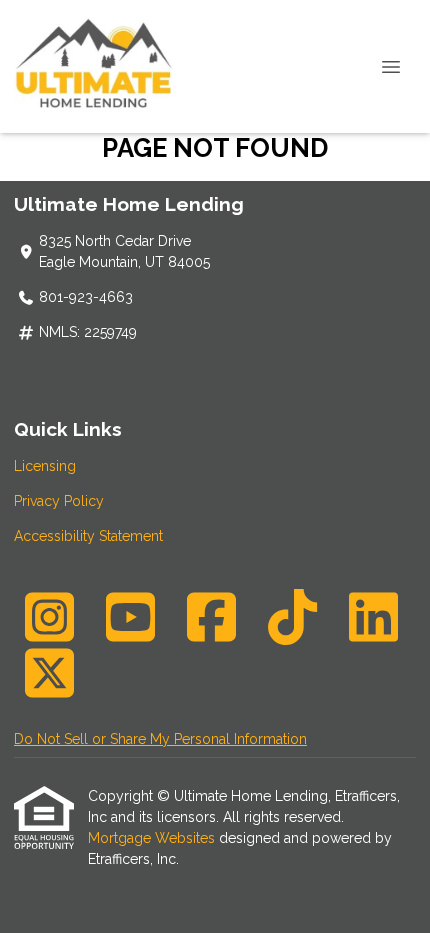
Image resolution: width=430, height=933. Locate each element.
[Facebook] (211, 617)
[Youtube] (130, 617)
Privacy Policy (59, 501)
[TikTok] (292, 617)
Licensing (45, 466)
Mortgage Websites (153, 838)
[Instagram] (49, 617)
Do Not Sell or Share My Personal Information (160, 739)
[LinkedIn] (373, 617)
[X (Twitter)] (49, 673)
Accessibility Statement (88, 536)
